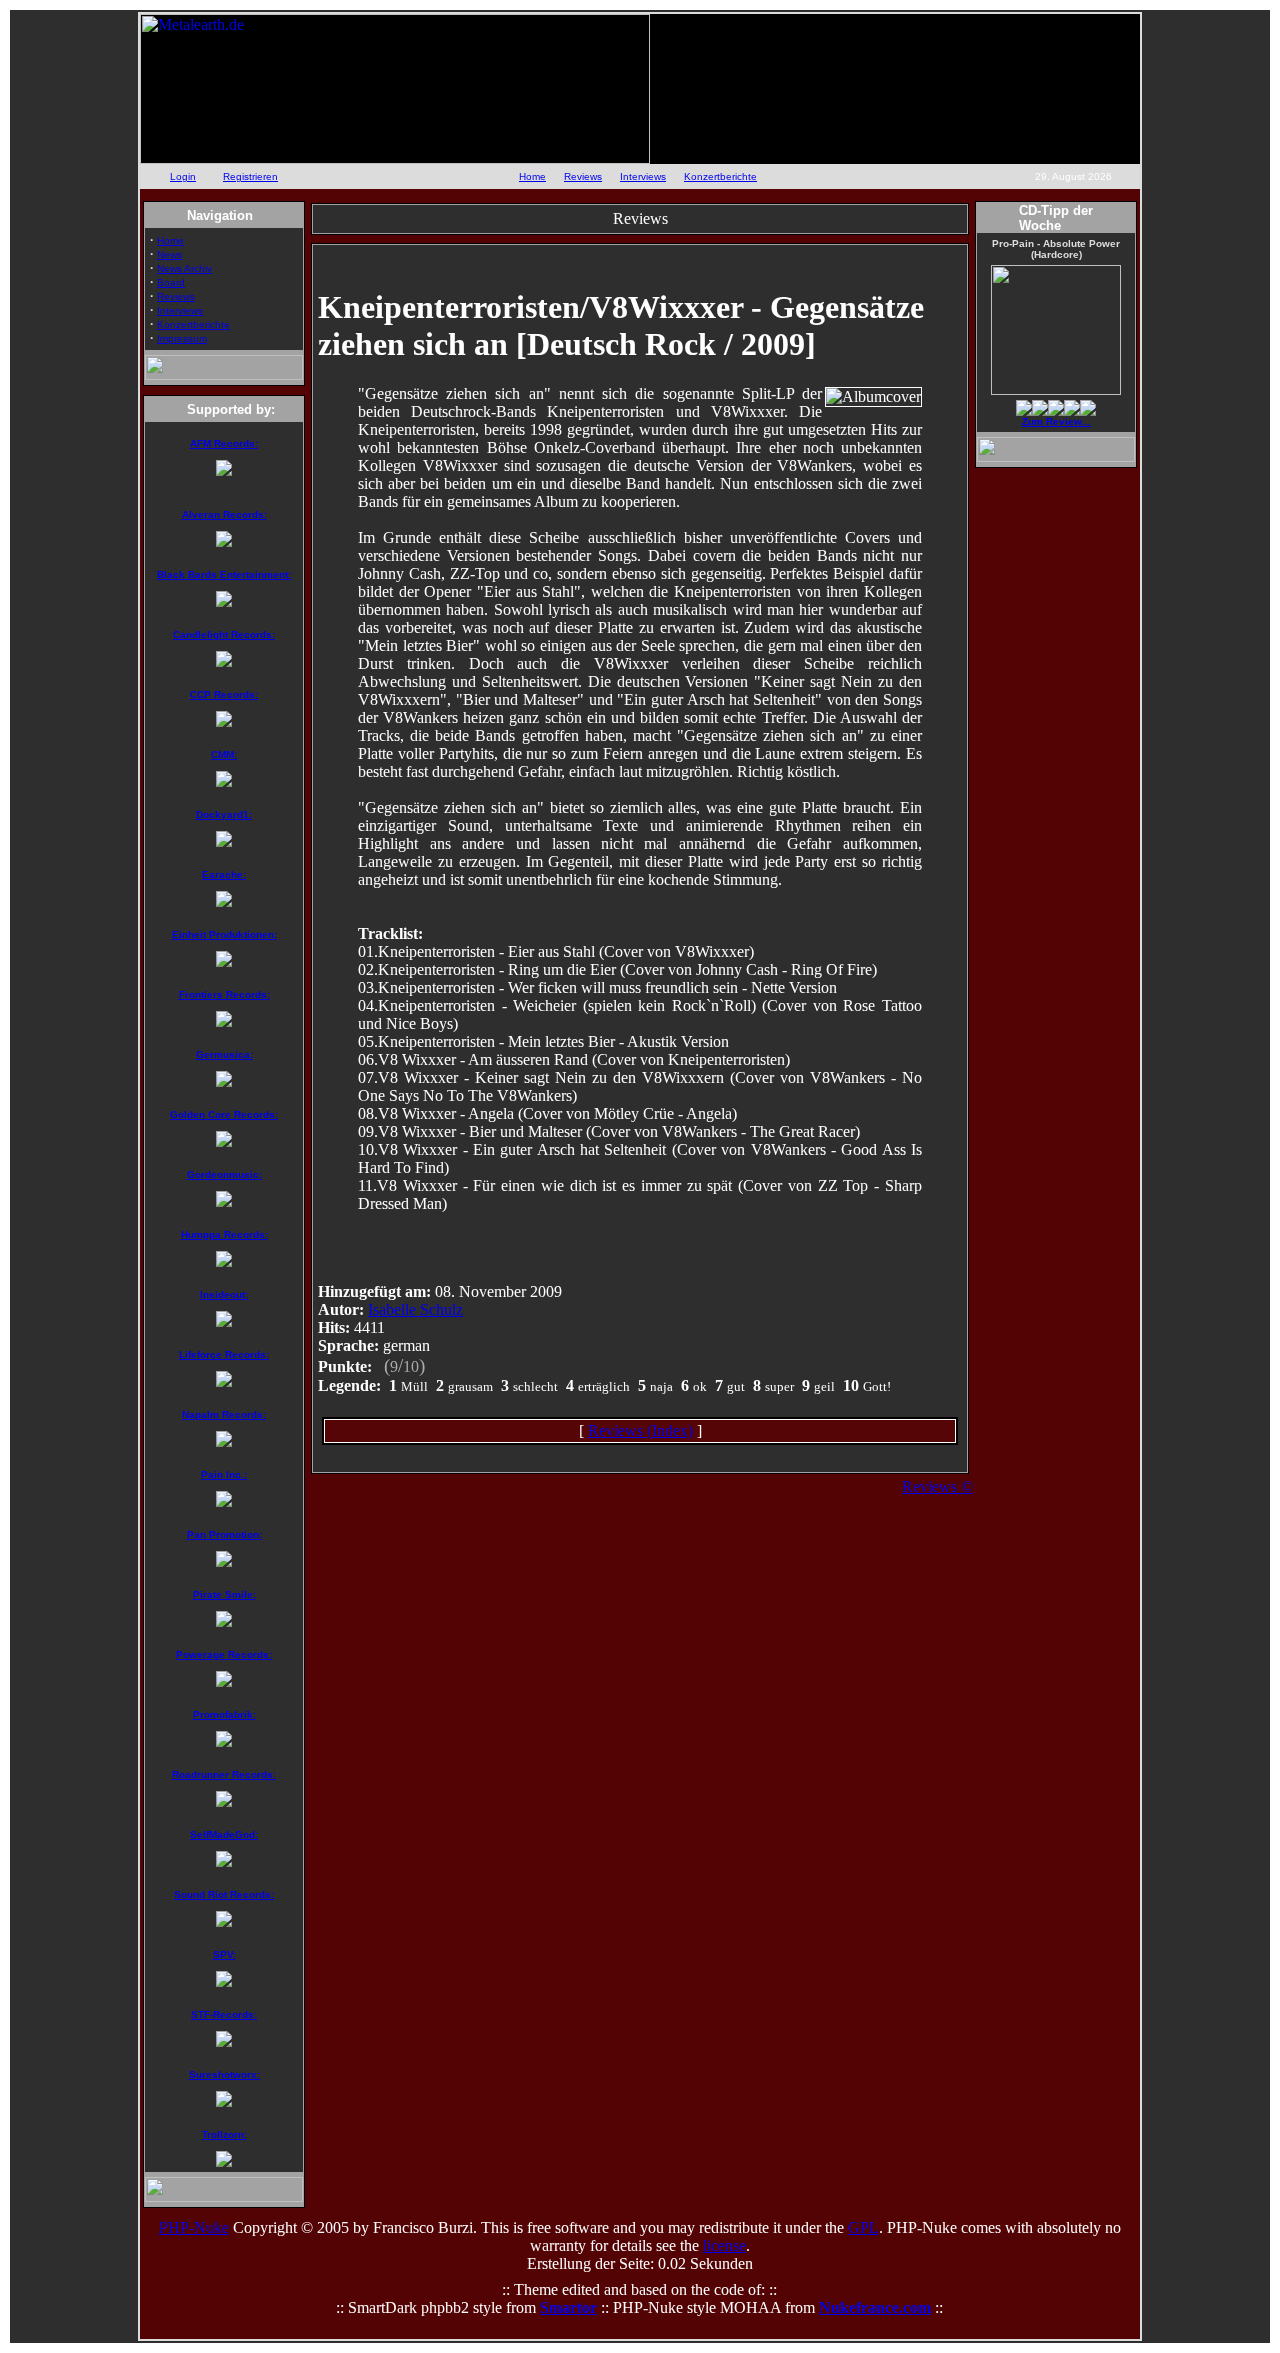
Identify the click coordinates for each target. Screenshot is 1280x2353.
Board (171, 282)
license (724, 2245)
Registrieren (250, 176)
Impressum (182, 338)
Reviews (583, 176)
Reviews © (937, 1486)
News (169, 254)
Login (183, 176)
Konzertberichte (720, 176)
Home (532, 176)
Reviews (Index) (640, 1430)
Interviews (643, 176)
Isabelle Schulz (415, 1309)
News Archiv (184, 268)
